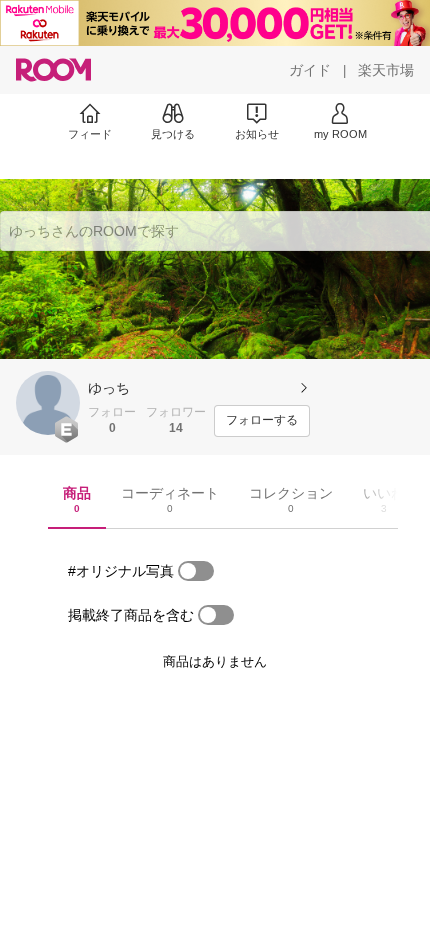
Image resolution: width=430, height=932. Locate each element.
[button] (48, 403)
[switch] (196, 571)
